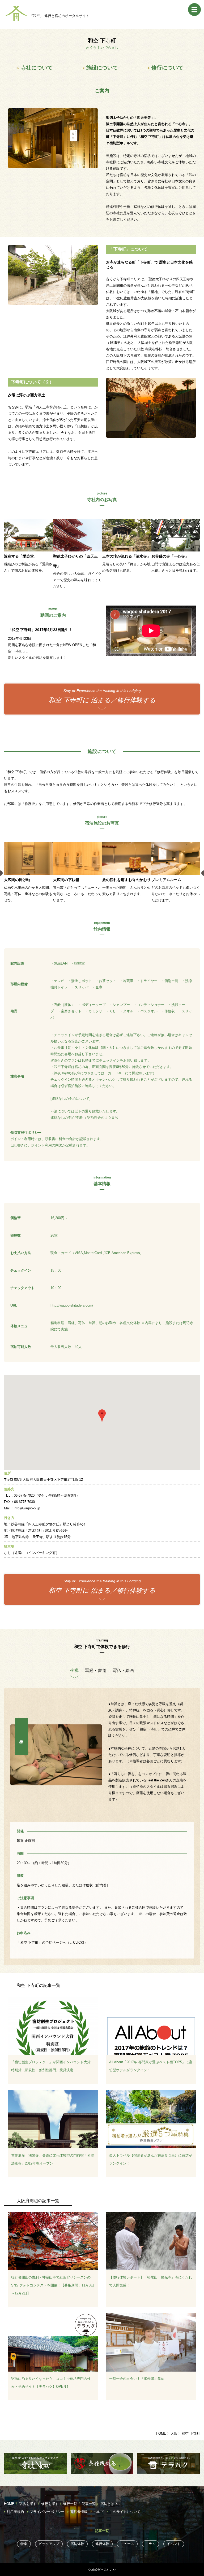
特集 (24, 2544)
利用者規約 (15, 2512)
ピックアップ (49, 2544)
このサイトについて (125, 2512)
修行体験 (102, 2544)
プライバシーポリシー (47, 2512)
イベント (174, 2544)
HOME (9, 2504)
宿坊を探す (28, 2504)
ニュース (127, 2544)
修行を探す (50, 2504)
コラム (150, 2544)
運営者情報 (79, 2512)
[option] (29, 554)
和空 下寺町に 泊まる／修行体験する (102, 696)
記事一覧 (89, 2504)
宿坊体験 (77, 2544)
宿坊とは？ (109, 2504)
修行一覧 (70, 2504)
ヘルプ (98, 2512)
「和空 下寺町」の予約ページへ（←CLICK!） (52, 1942)
